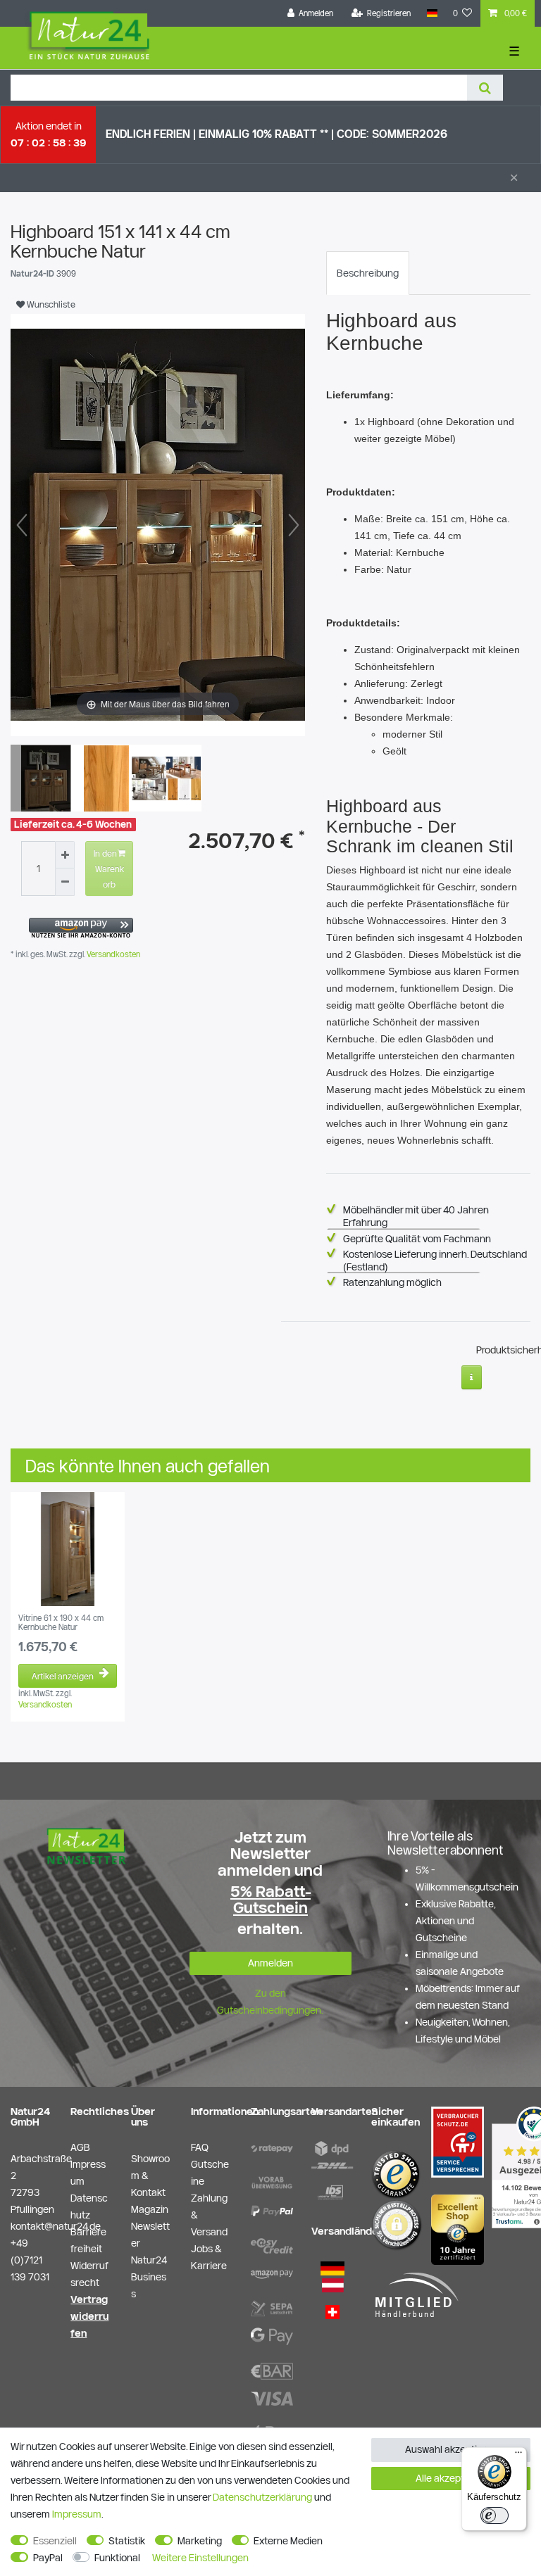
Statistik (127, 2541)
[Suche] (485, 88)
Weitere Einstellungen (200, 2558)
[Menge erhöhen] (65, 855)
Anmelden (270, 1963)
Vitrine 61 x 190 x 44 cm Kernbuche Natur (61, 1622)
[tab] (368, 273)
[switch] (495, 2515)
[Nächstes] (294, 525)
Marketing (200, 2541)
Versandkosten (112, 954)
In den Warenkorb (109, 869)
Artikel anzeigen (63, 1676)
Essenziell (55, 2541)
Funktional (117, 2558)
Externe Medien (288, 2541)
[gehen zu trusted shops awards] (458, 2229)
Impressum (77, 2514)
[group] (68, 1549)
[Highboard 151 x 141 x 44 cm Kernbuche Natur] (46, 780)
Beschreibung (368, 273)
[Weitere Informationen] (472, 1377)
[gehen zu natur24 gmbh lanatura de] (458, 2141)
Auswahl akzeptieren (451, 2449)
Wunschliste (50, 304)
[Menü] (518, 2456)
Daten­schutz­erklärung (262, 2497)
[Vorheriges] (22, 525)
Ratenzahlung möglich (392, 1282)
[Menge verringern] (65, 882)
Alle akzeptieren (451, 2478)
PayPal (48, 2558)
